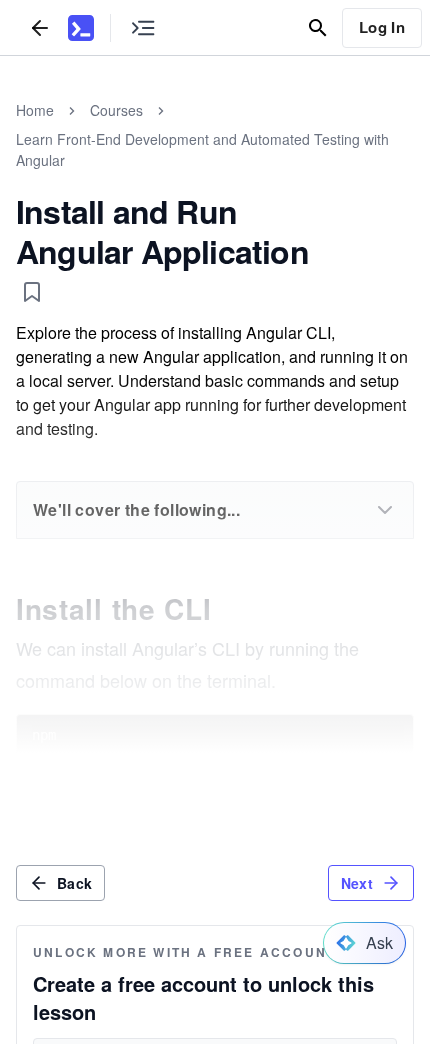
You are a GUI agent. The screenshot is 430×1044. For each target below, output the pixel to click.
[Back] (40, 27)
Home (35, 110)
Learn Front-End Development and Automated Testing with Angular (202, 149)
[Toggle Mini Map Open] (143, 27)
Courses (116, 110)
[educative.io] (81, 28)
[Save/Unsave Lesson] (32, 292)
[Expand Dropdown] (385, 510)
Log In (382, 27)
